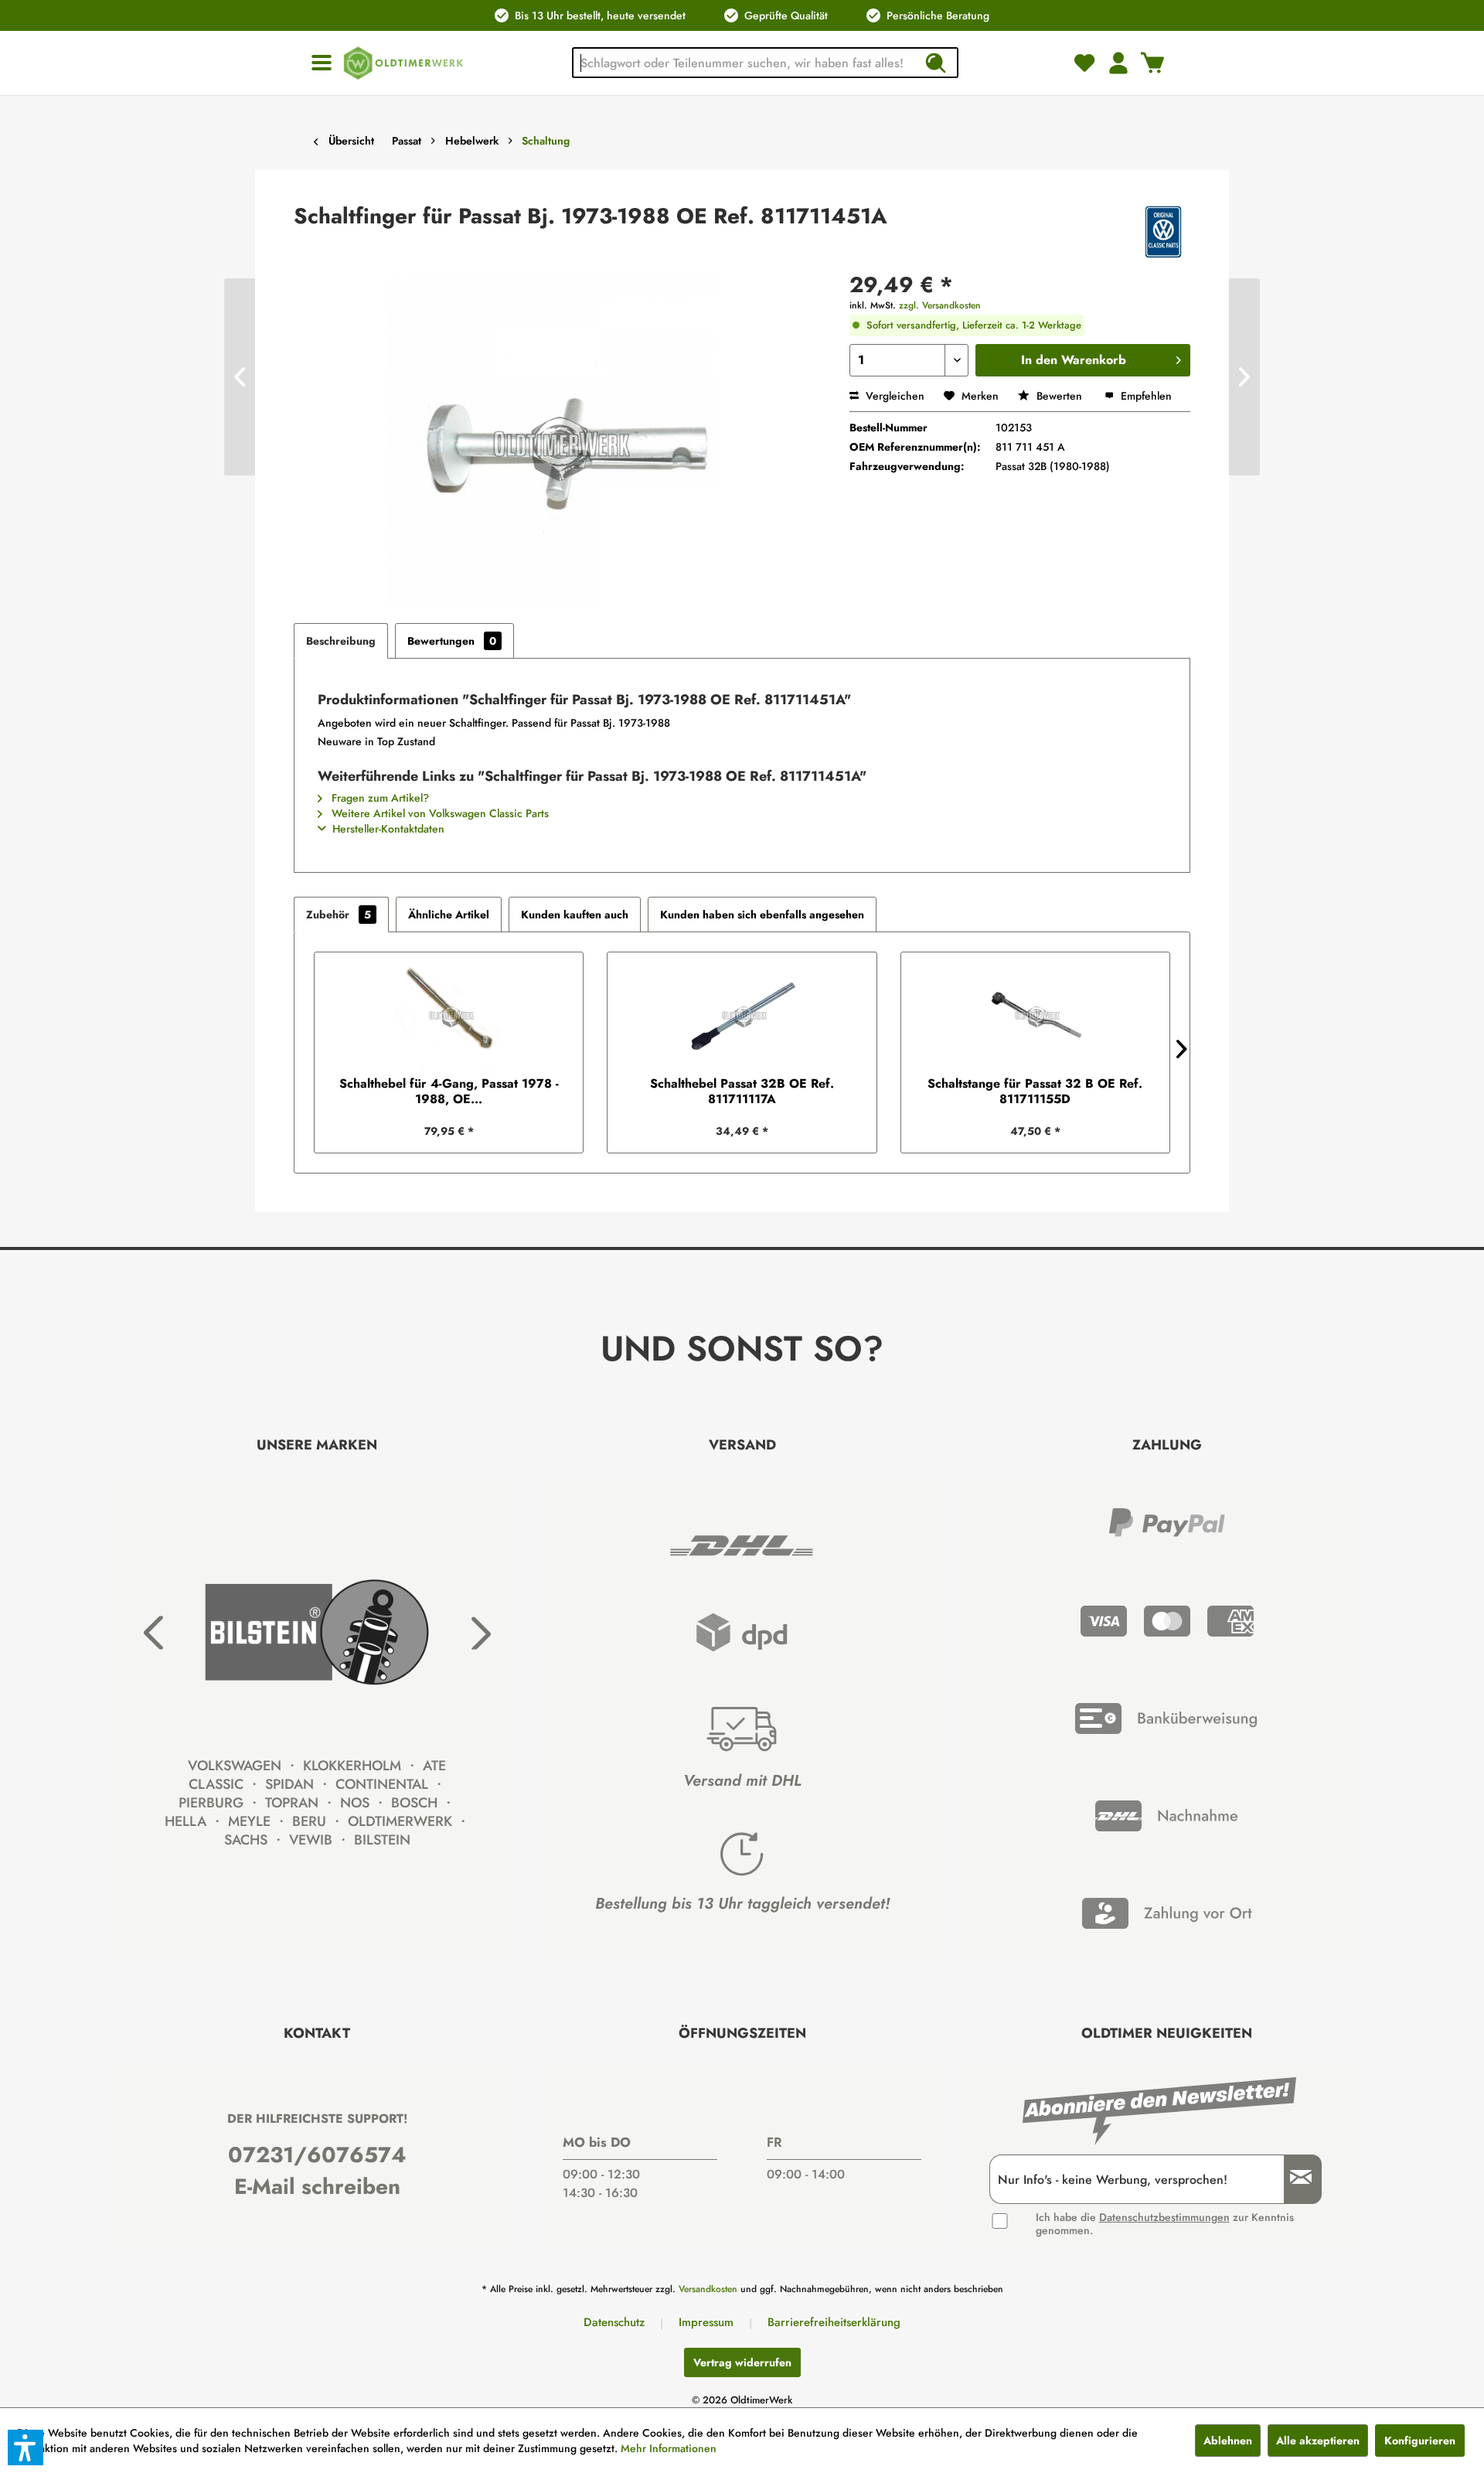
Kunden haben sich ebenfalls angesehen (762, 915)
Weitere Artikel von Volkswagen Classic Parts (439, 813)
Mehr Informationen (669, 2448)
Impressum (706, 2322)
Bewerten (1059, 396)
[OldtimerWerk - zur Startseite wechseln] (403, 63)
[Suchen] (935, 63)
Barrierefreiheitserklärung (834, 2322)
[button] (26, 2447)
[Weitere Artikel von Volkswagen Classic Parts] (1163, 232)
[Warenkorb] (1152, 63)
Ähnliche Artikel (449, 915)
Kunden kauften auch (575, 915)
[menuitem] (322, 63)
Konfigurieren (1420, 2441)
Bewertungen (452, 641)
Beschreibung (341, 641)
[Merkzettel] (1084, 63)
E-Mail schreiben (317, 2187)
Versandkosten (708, 2289)
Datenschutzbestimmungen (1164, 2217)
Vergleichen (893, 396)
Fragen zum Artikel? (379, 798)
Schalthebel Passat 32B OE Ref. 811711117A (742, 1092)
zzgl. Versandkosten (940, 305)
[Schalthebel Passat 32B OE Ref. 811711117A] (742, 1014)
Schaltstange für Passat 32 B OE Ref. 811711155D (1035, 1092)
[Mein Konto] (1118, 63)
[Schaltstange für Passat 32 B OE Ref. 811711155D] (1035, 1014)
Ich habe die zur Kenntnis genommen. (1165, 2224)
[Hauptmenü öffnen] (322, 63)
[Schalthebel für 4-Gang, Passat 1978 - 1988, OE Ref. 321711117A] (449, 1014)
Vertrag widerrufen (742, 2362)
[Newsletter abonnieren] (1295, 2180)
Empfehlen (1145, 396)
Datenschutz (614, 2322)
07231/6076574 (317, 2155)
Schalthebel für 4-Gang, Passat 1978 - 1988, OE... (449, 1092)
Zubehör (339, 915)
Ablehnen (1228, 2441)
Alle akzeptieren (1318, 2441)
